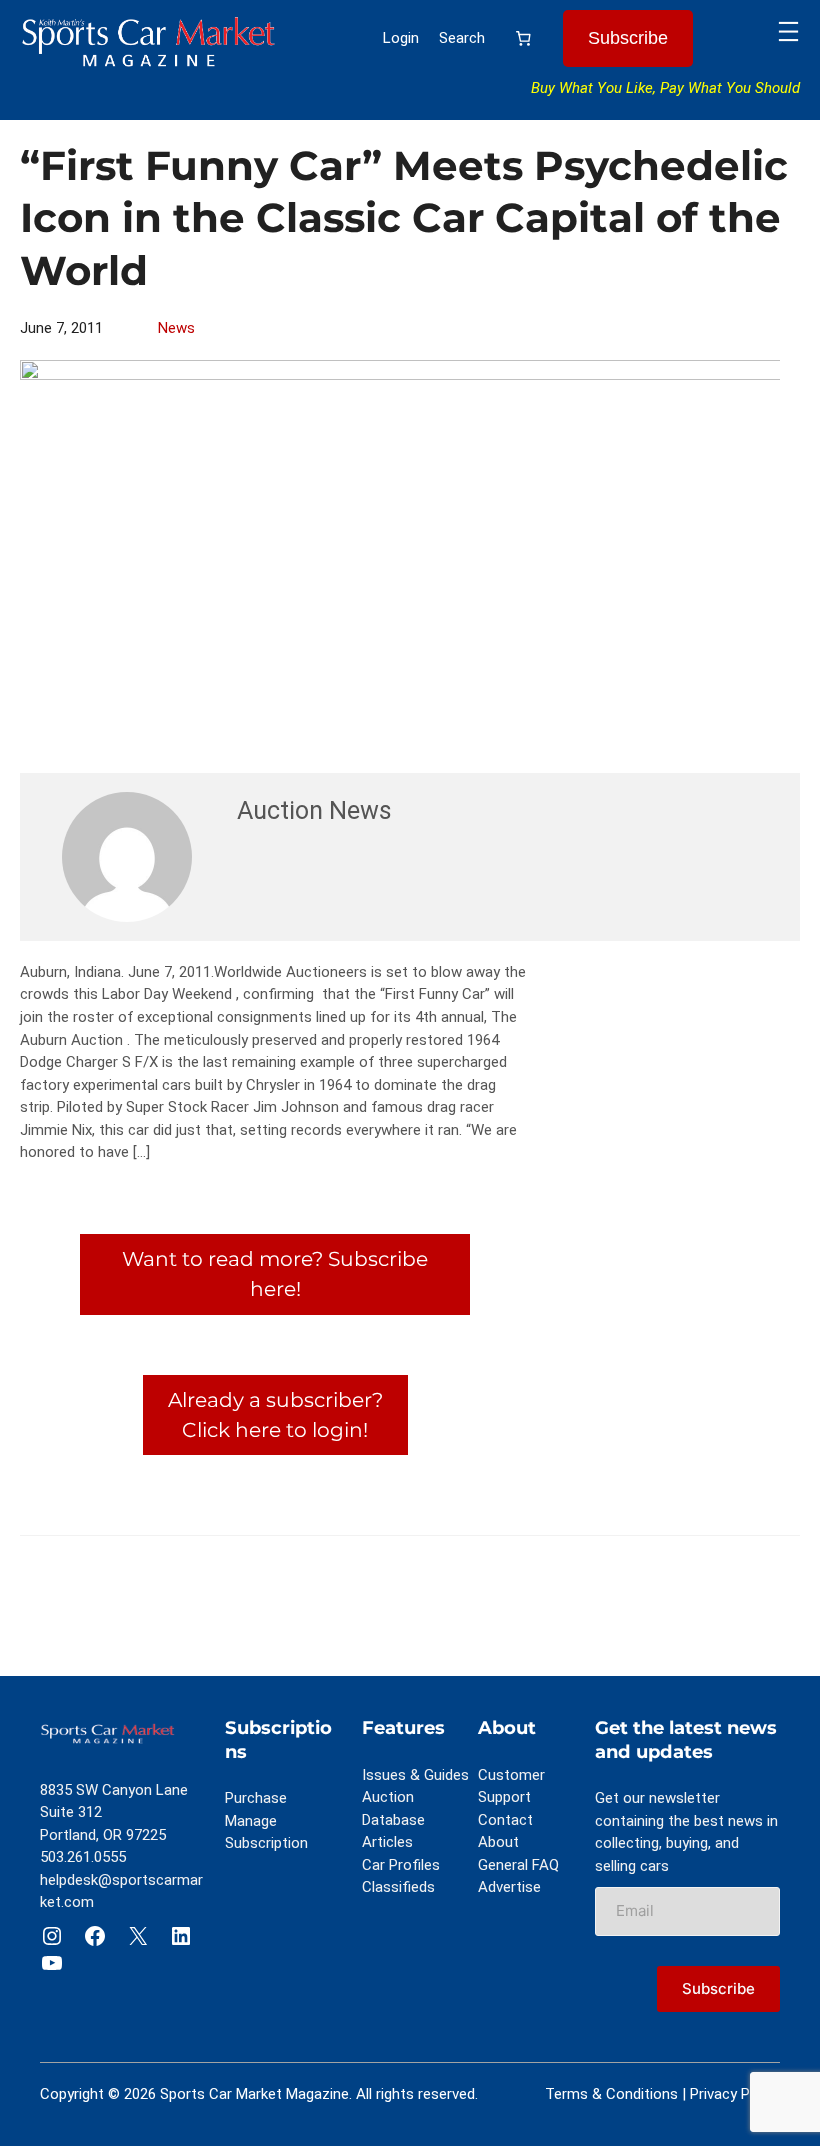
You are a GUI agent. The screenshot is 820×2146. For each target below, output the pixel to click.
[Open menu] (788, 31)
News (176, 328)
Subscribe (628, 38)
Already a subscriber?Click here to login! (275, 1414)
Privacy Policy (735, 2094)
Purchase (256, 1798)
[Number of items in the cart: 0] (524, 39)
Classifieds (398, 1887)
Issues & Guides (415, 1775)
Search (462, 38)
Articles (387, 1842)
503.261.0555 (83, 1857)
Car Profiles (401, 1865)
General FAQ (518, 1865)
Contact (505, 1820)
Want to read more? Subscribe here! (275, 1273)
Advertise (509, 1887)
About (498, 1842)
